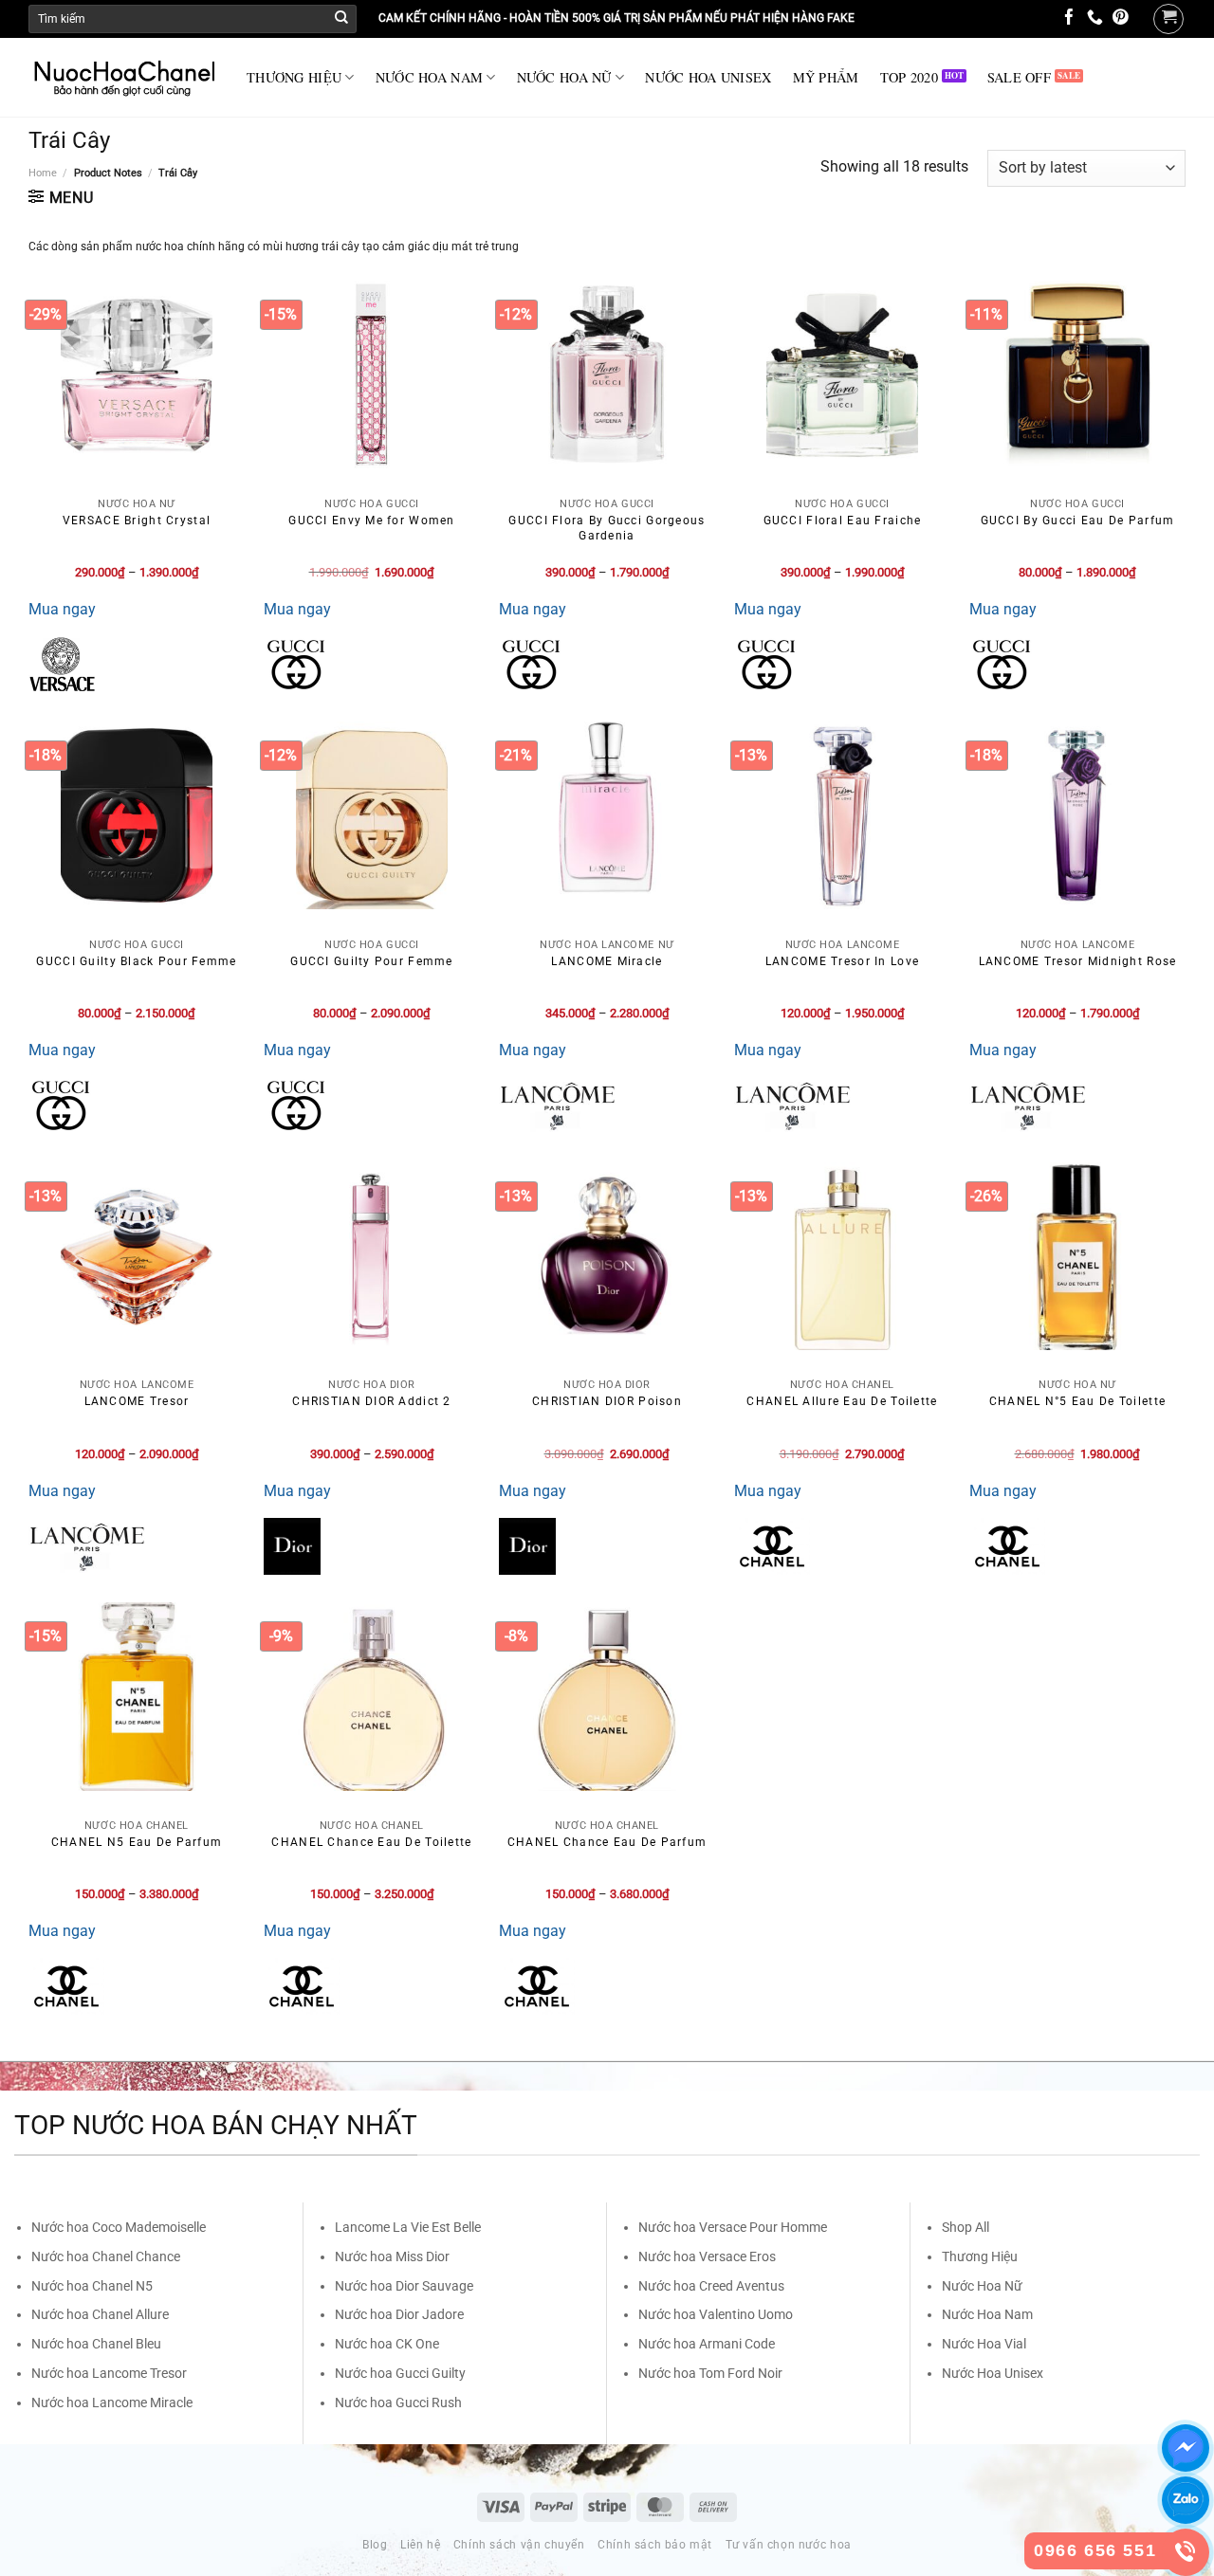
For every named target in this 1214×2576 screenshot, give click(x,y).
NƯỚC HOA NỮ (564, 77)
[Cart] (1168, 19)
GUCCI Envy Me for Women (371, 521)
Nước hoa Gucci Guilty (400, 2373)
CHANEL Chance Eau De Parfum (607, 1842)
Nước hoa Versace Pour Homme (733, 2227)
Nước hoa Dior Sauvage (404, 2286)
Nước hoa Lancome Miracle (112, 2402)
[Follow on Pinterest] (1121, 18)
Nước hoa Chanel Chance (106, 2256)
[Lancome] (557, 1105)
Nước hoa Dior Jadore (399, 2314)
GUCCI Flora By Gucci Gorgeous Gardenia (607, 528)
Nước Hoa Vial (984, 2344)
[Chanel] (772, 1546)
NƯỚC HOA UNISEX (708, 77)
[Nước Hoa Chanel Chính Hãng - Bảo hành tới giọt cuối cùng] (123, 78)
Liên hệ (420, 2545)
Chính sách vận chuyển (519, 2545)
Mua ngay (62, 609)
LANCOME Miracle (607, 961)
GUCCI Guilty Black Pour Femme (136, 961)
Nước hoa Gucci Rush (398, 2402)
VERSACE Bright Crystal (137, 521)
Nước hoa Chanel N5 (92, 2286)
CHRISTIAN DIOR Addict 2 (371, 1401)
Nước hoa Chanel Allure (100, 2314)
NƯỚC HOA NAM (429, 77)
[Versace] (62, 665)
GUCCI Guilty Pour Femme (371, 961)
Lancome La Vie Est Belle (408, 2227)
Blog (375, 2545)
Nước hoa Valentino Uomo (716, 2314)
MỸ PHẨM (826, 77)
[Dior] (292, 1546)
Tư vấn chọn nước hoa (789, 2545)
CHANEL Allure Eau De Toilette (842, 1401)
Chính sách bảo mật (655, 2545)
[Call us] (1095, 18)
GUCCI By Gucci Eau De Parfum (1078, 521)
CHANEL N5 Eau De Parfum (137, 1842)
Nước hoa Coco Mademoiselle (119, 2227)
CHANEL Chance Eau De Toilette (371, 1842)
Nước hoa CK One (387, 2344)
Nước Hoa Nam (987, 2314)
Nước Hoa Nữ (982, 2286)
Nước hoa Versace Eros (707, 2256)
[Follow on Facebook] (1069, 18)
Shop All (966, 2227)
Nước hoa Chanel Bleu (96, 2344)
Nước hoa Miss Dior (392, 2256)
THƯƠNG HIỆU (294, 77)
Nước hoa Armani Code (707, 2344)
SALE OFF (1019, 77)
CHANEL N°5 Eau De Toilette (1077, 1401)
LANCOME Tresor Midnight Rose (1078, 961)
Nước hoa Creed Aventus (711, 2286)
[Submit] (341, 19)
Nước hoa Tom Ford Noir (710, 2373)
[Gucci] (296, 665)
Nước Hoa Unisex (993, 2373)
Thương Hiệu (980, 2256)
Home (43, 173)
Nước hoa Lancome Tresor (109, 2373)
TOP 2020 (909, 77)
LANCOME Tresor (137, 1401)
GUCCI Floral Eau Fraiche (843, 521)
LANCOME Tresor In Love (842, 961)
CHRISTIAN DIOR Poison (607, 1401)
